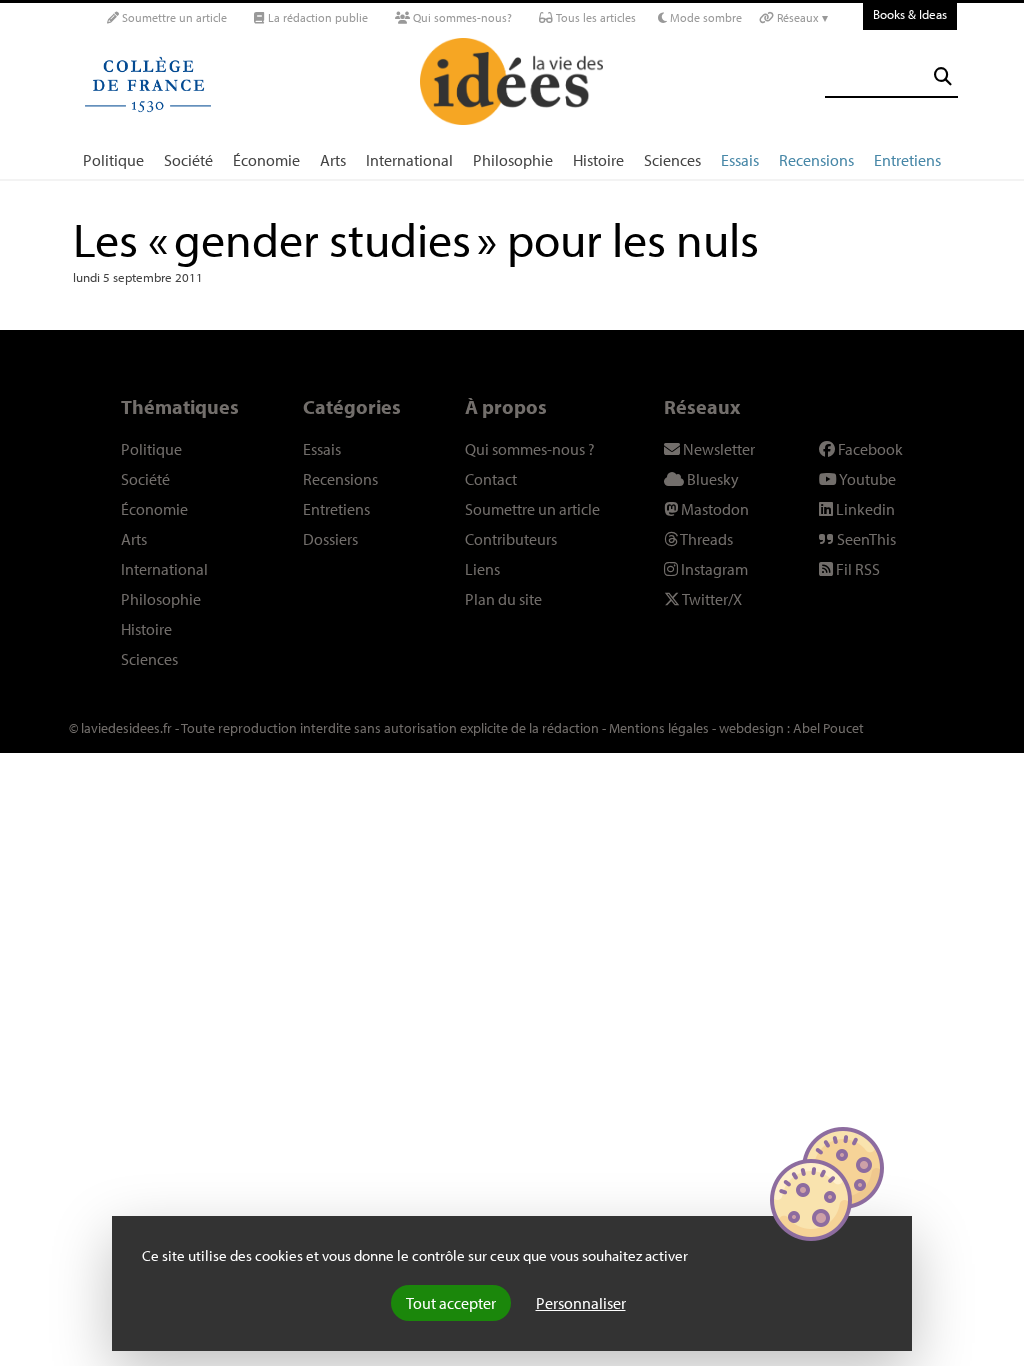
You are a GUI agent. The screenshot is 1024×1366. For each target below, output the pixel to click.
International (409, 160)
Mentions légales (659, 728)
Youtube (866, 479)
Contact (491, 479)
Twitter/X (711, 599)
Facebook (869, 449)
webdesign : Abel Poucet (791, 728)
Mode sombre (704, 17)
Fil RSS (856, 569)
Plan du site (503, 599)
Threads (705, 539)
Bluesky (711, 479)
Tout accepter (451, 1303)
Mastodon (713, 509)
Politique (113, 160)
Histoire (598, 160)
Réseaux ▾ (801, 17)
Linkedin (864, 509)
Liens (482, 569)
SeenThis (865, 539)
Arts (333, 160)
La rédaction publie (316, 17)
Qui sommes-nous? (461, 17)
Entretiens (907, 160)
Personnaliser (581, 1303)
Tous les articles (594, 17)
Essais (740, 160)
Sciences (672, 160)
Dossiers (330, 539)
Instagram (713, 569)
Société (188, 160)
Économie (266, 160)
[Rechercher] (943, 76)
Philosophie (513, 160)
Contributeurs (511, 539)
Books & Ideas (910, 14)
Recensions (816, 160)
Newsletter (717, 449)
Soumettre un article (173, 17)
